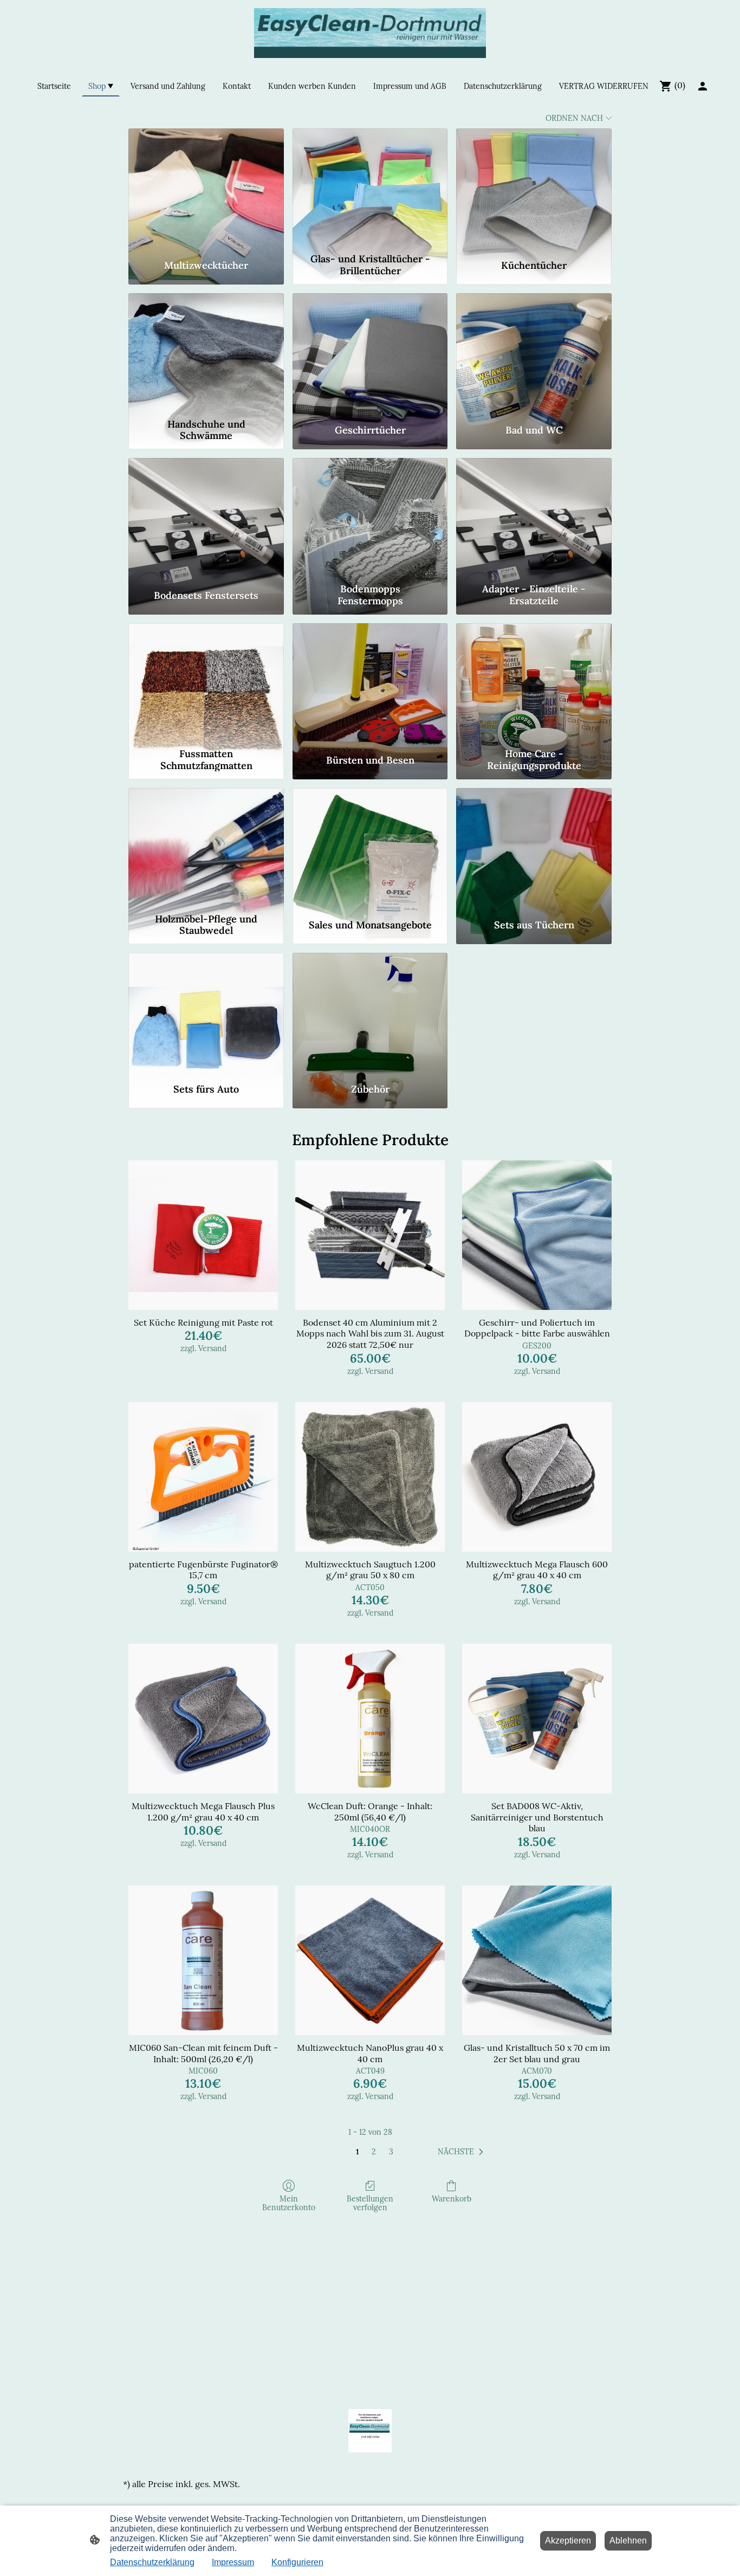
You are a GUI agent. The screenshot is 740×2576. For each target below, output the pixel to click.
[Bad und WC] (534, 353)
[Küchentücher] (534, 189)
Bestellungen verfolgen (370, 2203)
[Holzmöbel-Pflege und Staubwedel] (206, 848)
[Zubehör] (370, 1013)
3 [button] (391, 2152)
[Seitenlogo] (370, 33)
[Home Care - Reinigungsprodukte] (534, 683)
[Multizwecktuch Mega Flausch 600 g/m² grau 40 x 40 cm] (537, 1477)
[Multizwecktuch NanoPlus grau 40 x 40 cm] (370, 1960)
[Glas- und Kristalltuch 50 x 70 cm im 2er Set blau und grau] (537, 1960)
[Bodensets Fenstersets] (206, 518)
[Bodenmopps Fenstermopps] (370, 518)
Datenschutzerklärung (152, 2562)
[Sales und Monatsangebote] (370, 848)
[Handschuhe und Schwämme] (206, 353)
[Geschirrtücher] (370, 353)
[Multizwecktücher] (206, 189)
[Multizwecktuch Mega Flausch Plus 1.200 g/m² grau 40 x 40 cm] (203, 1719)
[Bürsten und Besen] (370, 683)
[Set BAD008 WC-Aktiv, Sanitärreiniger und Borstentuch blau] (537, 1719)
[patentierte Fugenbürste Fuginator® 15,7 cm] (203, 1477)
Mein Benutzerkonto (289, 2203)
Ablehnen (628, 2541)
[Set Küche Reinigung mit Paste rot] (203, 1235)
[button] (463, 2152)
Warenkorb (452, 2199)
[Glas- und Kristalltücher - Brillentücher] (370, 189)
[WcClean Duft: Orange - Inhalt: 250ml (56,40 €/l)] (370, 1719)
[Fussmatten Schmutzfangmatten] (206, 683)
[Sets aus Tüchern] (534, 848)
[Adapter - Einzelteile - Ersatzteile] (534, 518)
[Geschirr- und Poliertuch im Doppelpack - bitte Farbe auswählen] (537, 1235)
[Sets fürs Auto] (206, 1013)
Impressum (233, 2562)
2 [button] (374, 2152)
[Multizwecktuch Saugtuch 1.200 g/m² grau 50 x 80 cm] (370, 1477)
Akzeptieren (568, 2541)
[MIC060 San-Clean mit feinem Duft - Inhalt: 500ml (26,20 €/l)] (203, 1960)
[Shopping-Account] (703, 86)
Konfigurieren (297, 2562)
